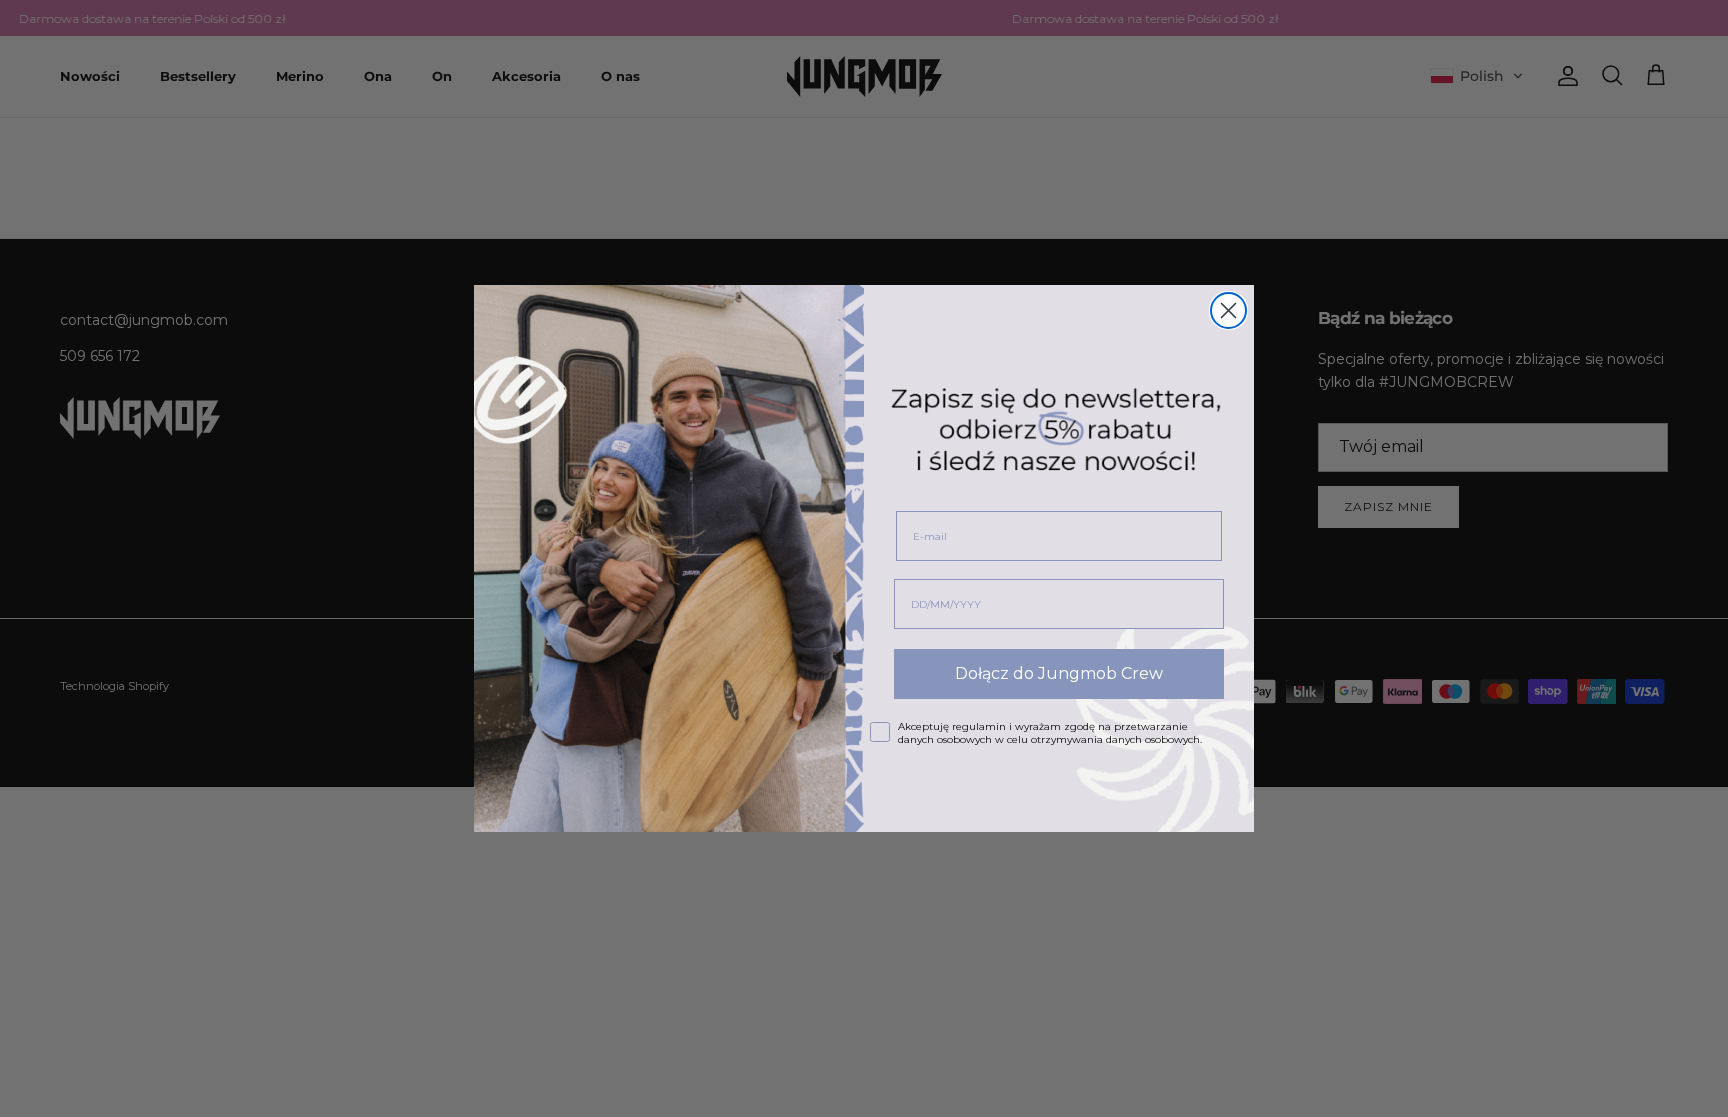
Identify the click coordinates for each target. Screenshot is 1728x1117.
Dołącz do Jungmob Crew (1059, 673)
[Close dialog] (1228, 310)
